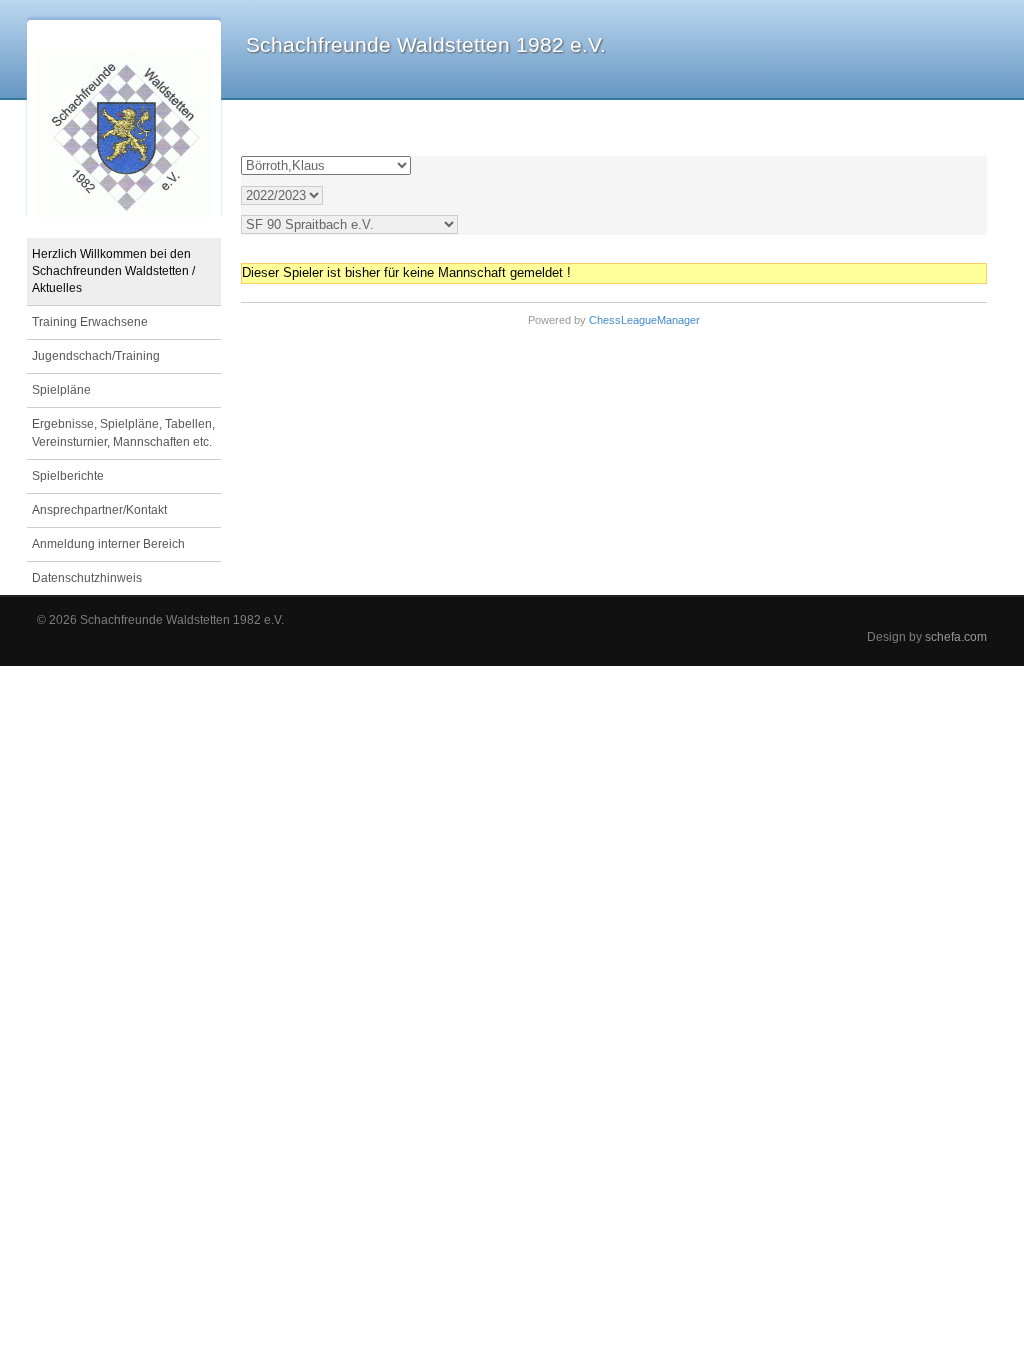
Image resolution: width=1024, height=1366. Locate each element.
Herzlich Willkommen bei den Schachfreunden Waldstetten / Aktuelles (113, 271)
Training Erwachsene (90, 322)
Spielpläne (61, 390)
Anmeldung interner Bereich (108, 544)
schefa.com (956, 636)
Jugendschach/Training (96, 356)
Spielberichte (68, 476)
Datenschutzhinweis (87, 578)
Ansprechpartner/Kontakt (99, 510)
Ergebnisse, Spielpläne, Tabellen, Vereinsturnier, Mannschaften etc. (123, 432)
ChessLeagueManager (644, 320)
